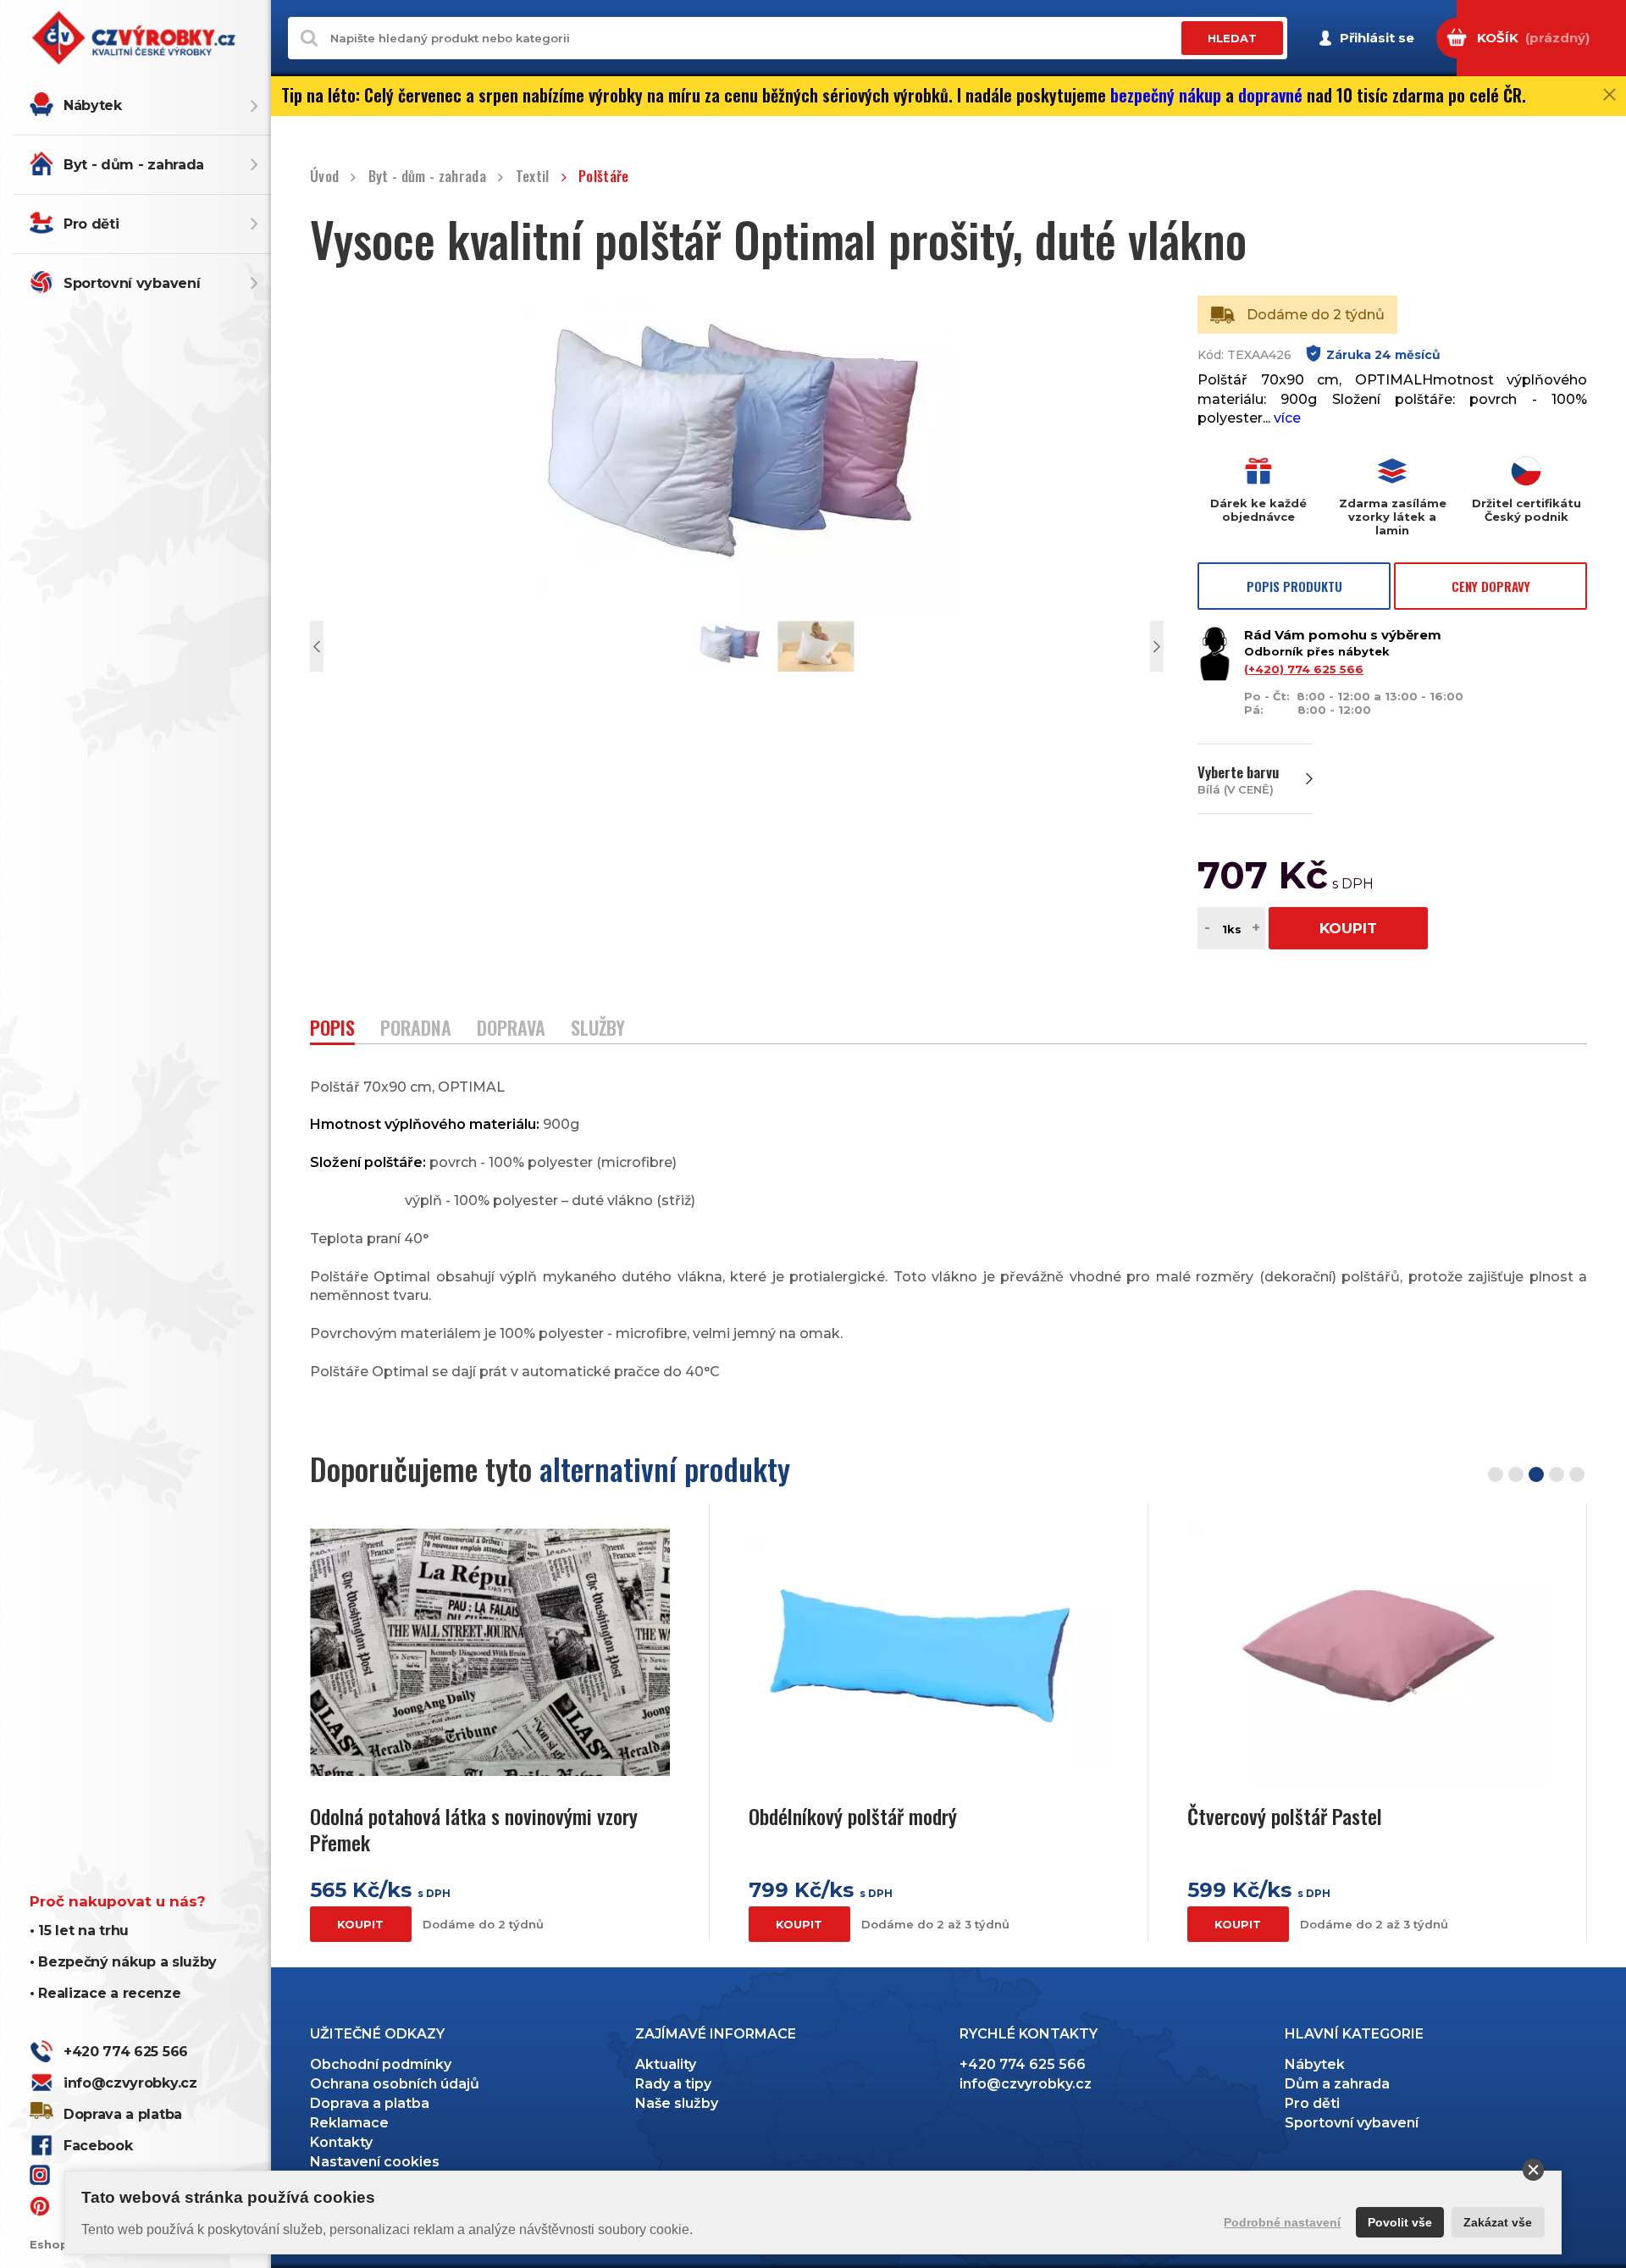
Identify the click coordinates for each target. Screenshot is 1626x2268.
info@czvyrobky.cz (130, 2083)
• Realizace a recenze (105, 1993)
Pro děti (91, 224)
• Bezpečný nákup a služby (123, 1962)
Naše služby (677, 2103)
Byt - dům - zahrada (134, 165)
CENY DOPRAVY (1491, 586)
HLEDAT (1232, 38)
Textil (532, 177)
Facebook (98, 2146)
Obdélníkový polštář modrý (853, 1816)
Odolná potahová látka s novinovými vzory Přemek (474, 1829)
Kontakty (341, 2142)
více (1287, 418)
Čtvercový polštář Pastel (1285, 1816)
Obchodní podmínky (381, 2064)
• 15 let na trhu (79, 1931)
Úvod (324, 177)
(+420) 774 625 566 (1304, 669)
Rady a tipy (673, 2084)
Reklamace (349, 2123)
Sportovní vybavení (132, 283)
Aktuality (666, 2064)
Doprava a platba (123, 2114)
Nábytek (93, 105)
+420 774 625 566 (126, 2052)
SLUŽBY (598, 1029)
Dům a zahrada (1337, 2084)
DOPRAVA (511, 1029)
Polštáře (604, 177)
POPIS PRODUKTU (1294, 586)
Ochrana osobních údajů (395, 2084)
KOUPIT (1348, 928)
